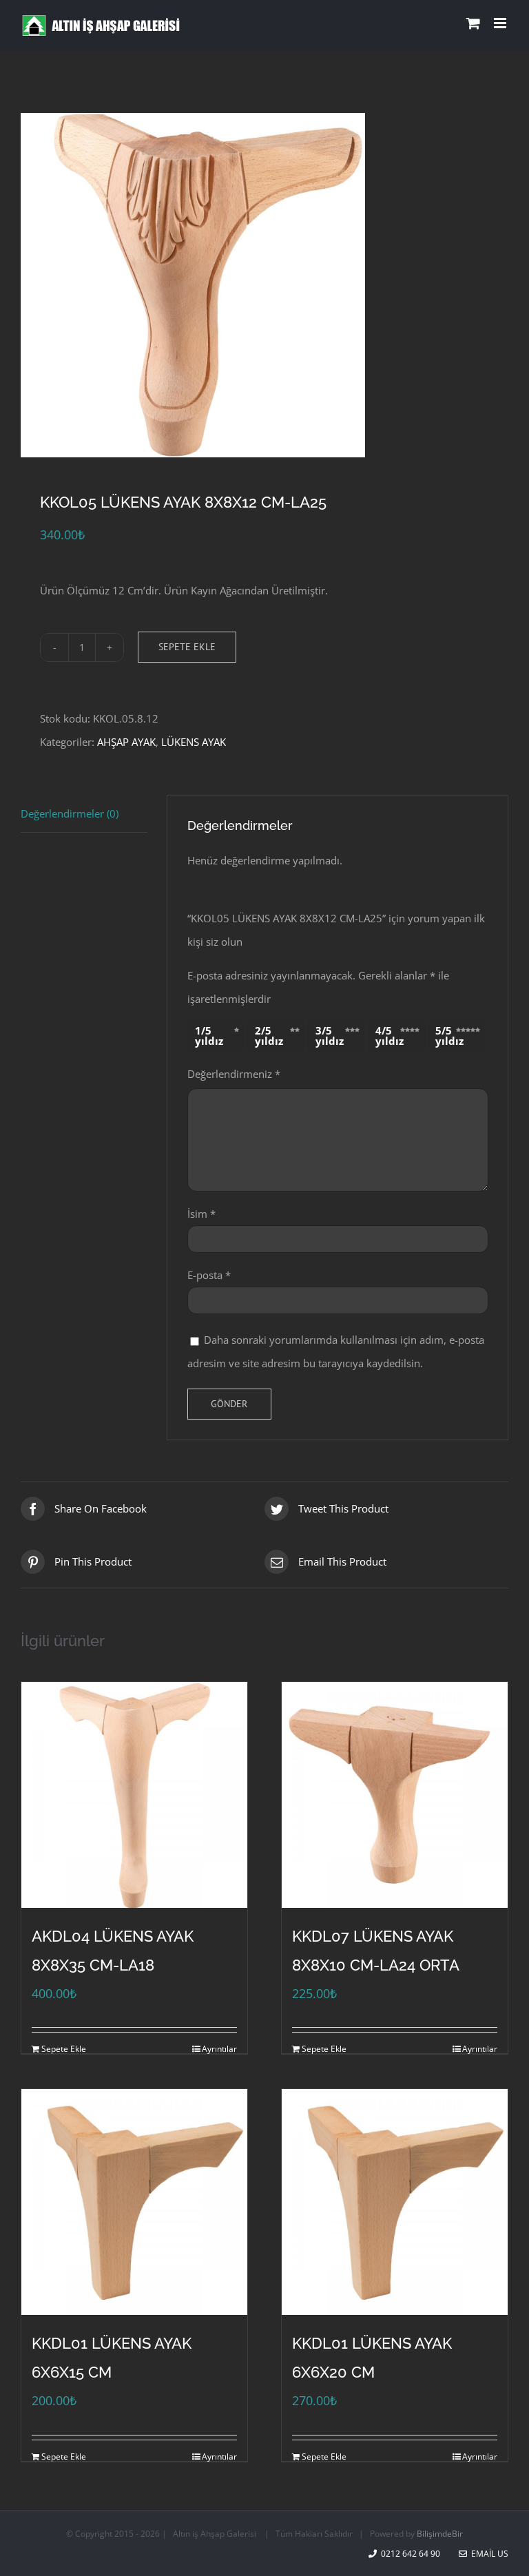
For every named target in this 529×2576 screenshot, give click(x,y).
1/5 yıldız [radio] (209, 1036)
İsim (201, 1214)
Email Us (488, 2554)
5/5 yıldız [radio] (449, 1036)
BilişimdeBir (440, 2534)
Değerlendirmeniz (234, 1074)
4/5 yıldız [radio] (390, 1036)
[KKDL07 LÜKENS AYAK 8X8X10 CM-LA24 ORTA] (395, 1795)
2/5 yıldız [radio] (269, 1036)
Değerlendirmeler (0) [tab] (70, 813)
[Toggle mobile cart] (473, 23)
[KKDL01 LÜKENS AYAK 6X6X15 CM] (134, 2202)
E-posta (209, 1275)
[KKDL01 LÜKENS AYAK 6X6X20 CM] (395, 2202)
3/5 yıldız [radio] (330, 1036)
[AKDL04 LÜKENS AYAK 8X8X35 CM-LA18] (134, 1795)
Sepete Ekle (187, 647)
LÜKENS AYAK (194, 742)
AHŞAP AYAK (126, 742)
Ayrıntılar (219, 2049)
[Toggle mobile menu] (501, 23)
